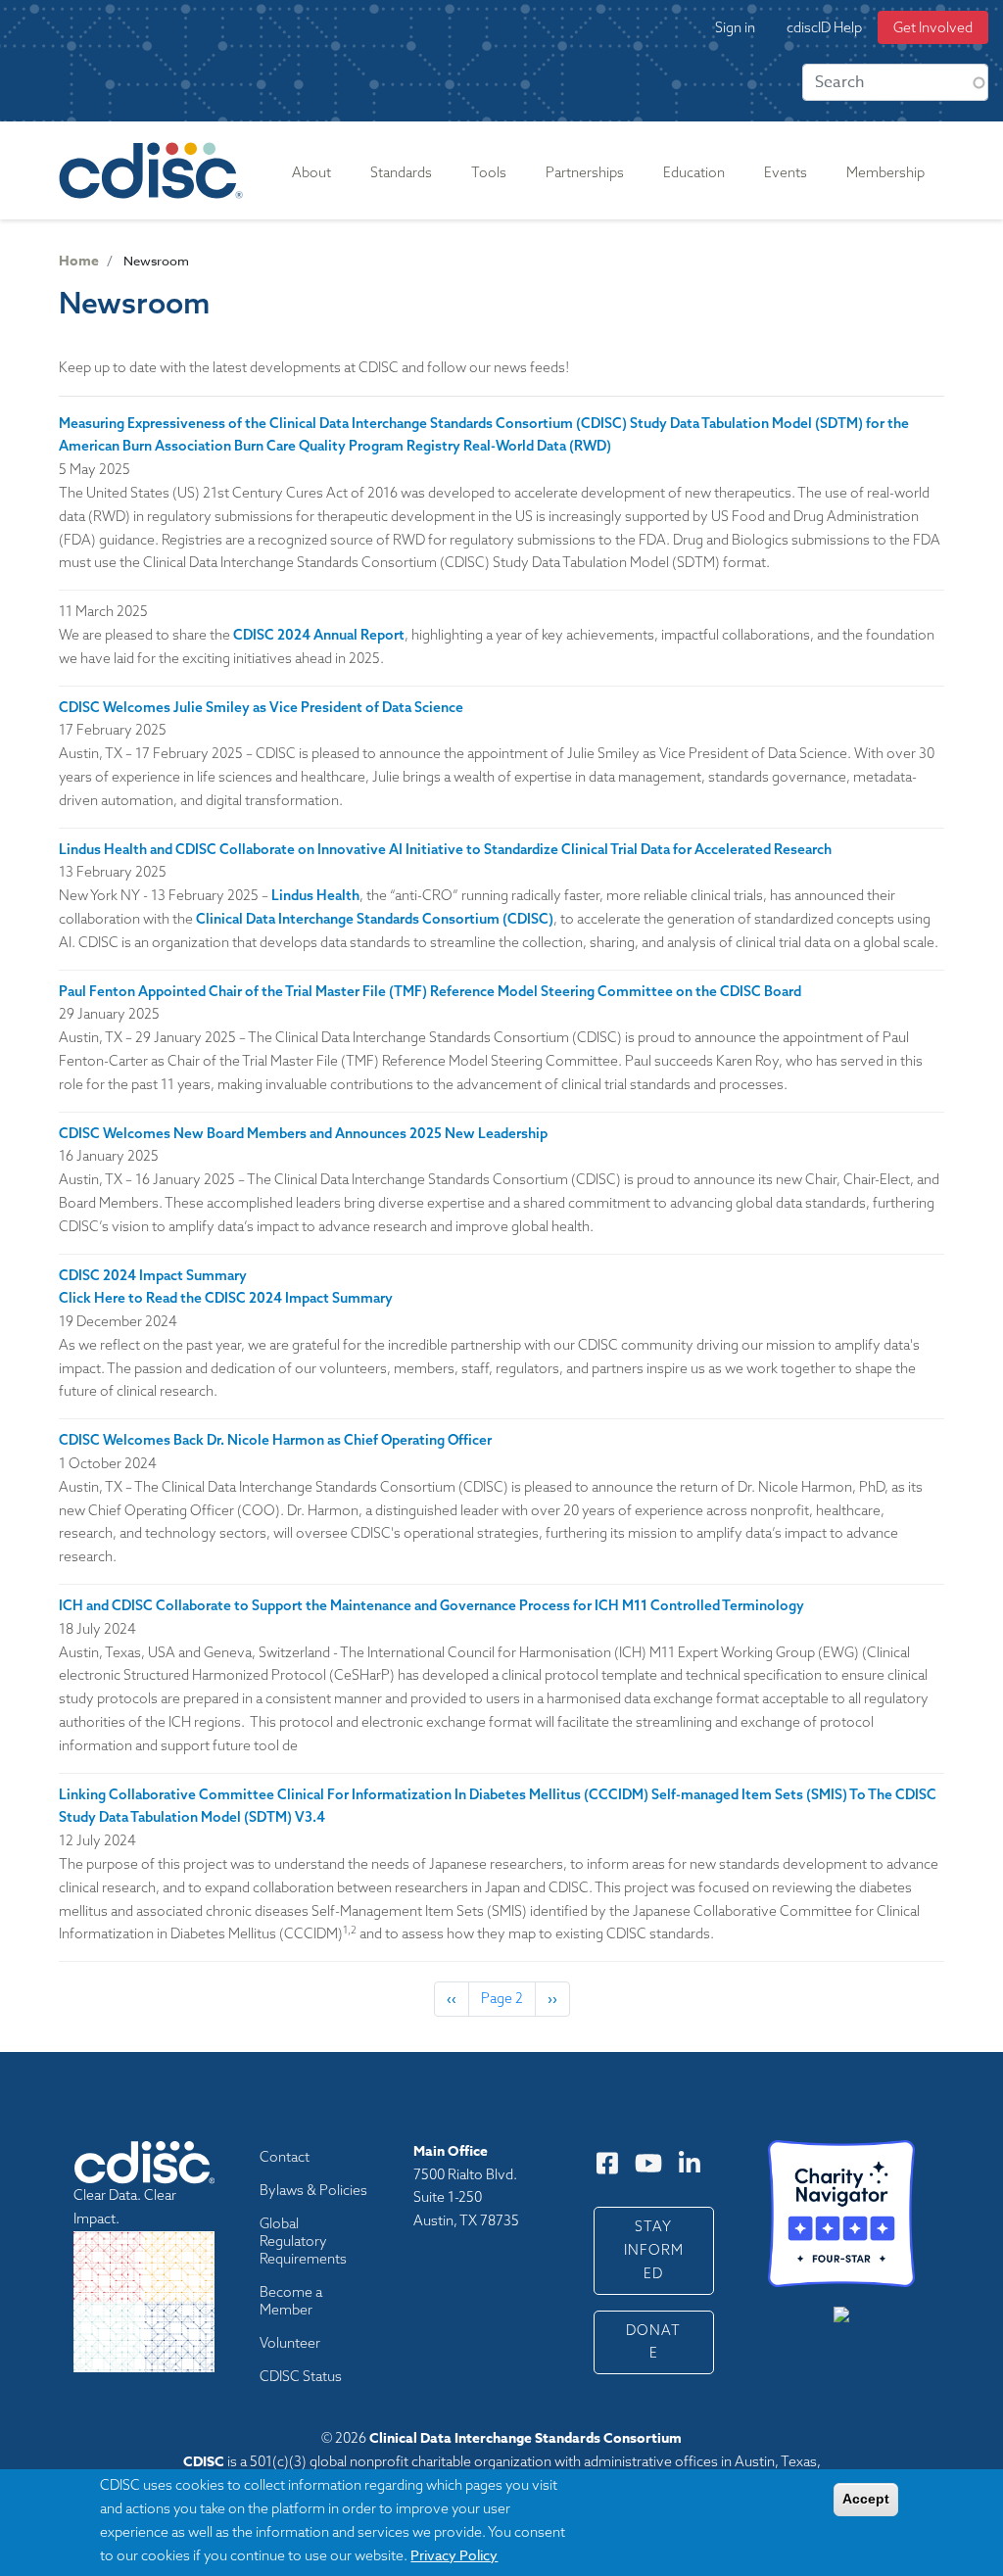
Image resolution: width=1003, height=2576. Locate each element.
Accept (866, 2499)
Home (79, 261)
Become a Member (291, 2301)
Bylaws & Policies (313, 2190)
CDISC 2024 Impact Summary (153, 1275)
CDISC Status (301, 2376)
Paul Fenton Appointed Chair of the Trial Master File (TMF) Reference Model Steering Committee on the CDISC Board (430, 991)
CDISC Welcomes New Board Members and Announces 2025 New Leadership (303, 1133)
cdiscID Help (824, 27)
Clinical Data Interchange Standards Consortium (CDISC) (375, 919)
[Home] (155, 170)
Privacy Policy (454, 2555)
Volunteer (290, 2343)
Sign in (735, 27)
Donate (653, 2342)
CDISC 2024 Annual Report (319, 635)
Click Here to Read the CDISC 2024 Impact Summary (226, 1298)
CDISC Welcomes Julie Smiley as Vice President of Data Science (261, 707)
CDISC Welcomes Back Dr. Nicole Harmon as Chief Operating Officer (275, 1440)
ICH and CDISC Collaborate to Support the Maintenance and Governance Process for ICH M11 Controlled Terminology (431, 1605)
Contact (285, 2157)
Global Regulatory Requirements (303, 2241)
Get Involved (933, 27)
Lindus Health (315, 895)
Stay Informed (654, 2250)
